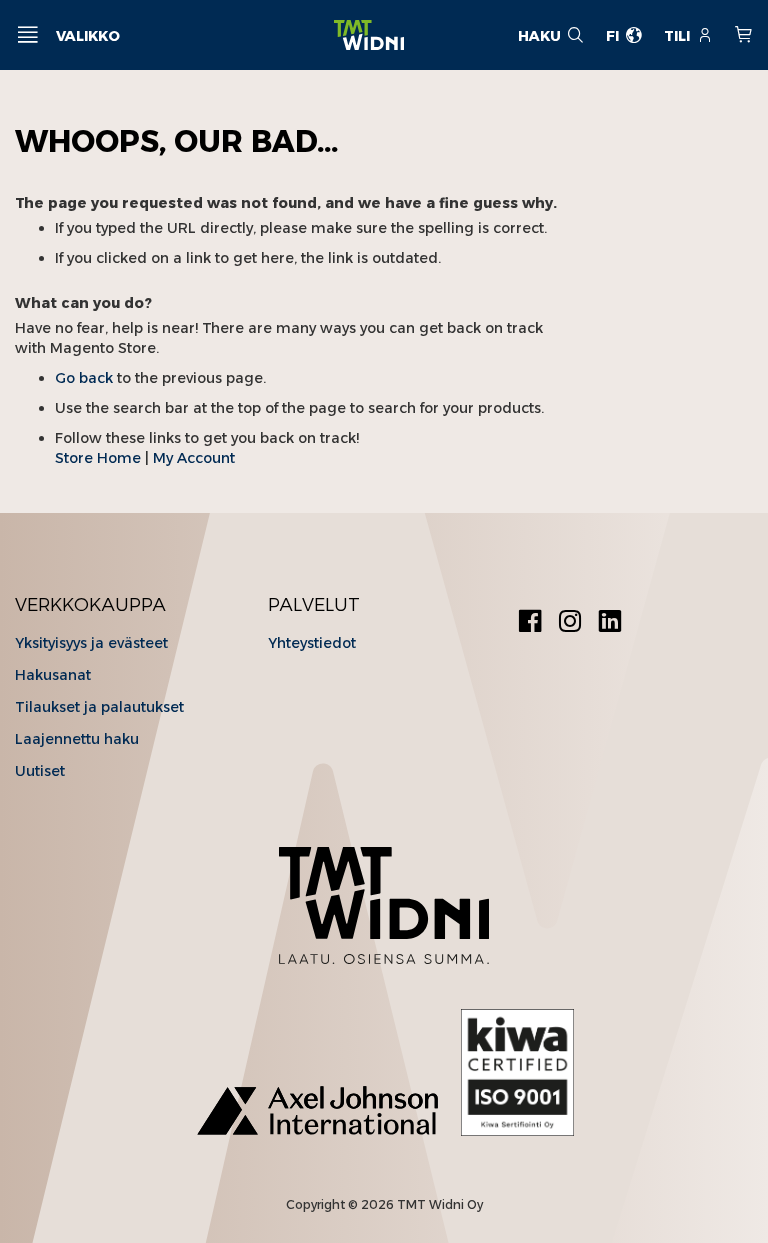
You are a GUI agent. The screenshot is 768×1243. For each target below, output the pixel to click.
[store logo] (369, 35)
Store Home (98, 458)
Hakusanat (53, 675)
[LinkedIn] (610, 623)
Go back (84, 378)
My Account (194, 458)
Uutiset (40, 771)
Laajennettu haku (77, 739)
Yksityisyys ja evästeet (91, 643)
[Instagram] (570, 623)
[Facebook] (530, 623)
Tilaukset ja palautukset (99, 707)
